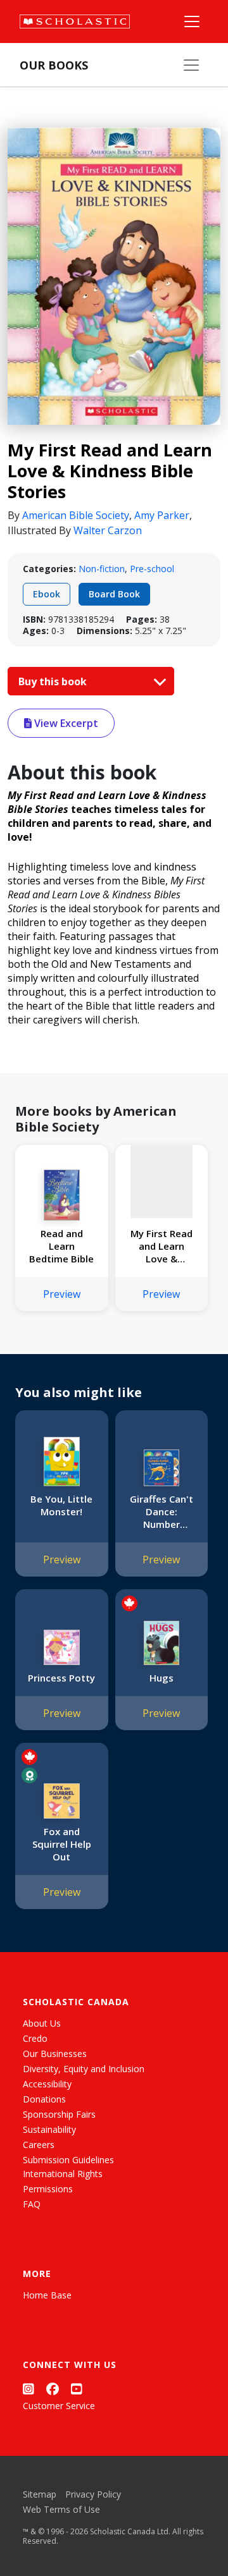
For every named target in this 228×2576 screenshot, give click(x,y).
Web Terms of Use (61, 2509)
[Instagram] (28, 2389)
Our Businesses (55, 2054)
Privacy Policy (93, 2494)
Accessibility (47, 2084)
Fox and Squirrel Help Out (62, 1844)
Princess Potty (61, 1678)
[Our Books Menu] (191, 65)
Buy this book (54, 681)
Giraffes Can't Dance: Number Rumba (161, 1511)
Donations (44, 2099)
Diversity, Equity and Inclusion (84, 2069)
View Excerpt (65, 723)
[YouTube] (77, 2389)
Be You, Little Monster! (61, 1505)
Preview (62, 1294)
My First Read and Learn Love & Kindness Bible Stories (161, 1246)
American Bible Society (76, 515)
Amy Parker (162, 515)
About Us (42, 2023)
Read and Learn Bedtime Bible (61, 1246)
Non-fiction (102, 569)
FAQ (32, 2204)
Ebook (47, 594)
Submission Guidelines (68, 2160)
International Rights (63, 2174)
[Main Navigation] (192, 21)
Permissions (48, 2189)
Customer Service (59, 2406)
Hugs (161, 1678)
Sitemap (40, 2494)
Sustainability (49, 2129)
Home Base (47, 2295)
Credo (35, 2038)
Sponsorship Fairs (59, 2114)
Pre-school (152, 569)
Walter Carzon (108, 530)
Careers (39, 2145)
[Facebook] (53, 2389)
